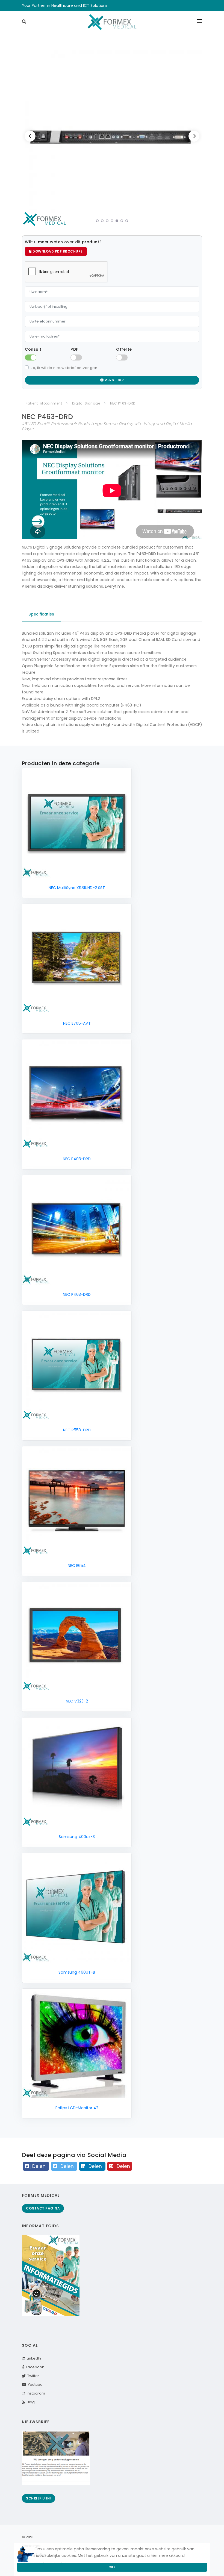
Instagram (35, 2393)
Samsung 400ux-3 (77, 1837)
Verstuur (114, 380)
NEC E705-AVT (77, 1023)
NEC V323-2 (77, 1701)
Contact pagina (43, 2208)
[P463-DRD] (114, 137)
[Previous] (30, 136)
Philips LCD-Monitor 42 (77, 2108)
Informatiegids (40, 2226)
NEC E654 (77, 1566)
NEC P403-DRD (77, 1159)
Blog (30, 2402)
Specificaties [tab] (41, 614)
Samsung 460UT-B (77, 1972)
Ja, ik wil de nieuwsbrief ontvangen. (64, 368)
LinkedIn (33, 2358)
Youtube (34, 2385)
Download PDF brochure (57, 251)
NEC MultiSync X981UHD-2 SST (77, 888)
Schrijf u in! (39, 2498)
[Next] (194, 136)
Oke (112, 2567)
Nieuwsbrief (36, 2422)
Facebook (34, 2367)
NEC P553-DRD (77, 1430)
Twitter (32, 2376)
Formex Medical (41, 2195)
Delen (39, 2166)
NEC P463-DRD (77, 1294)
